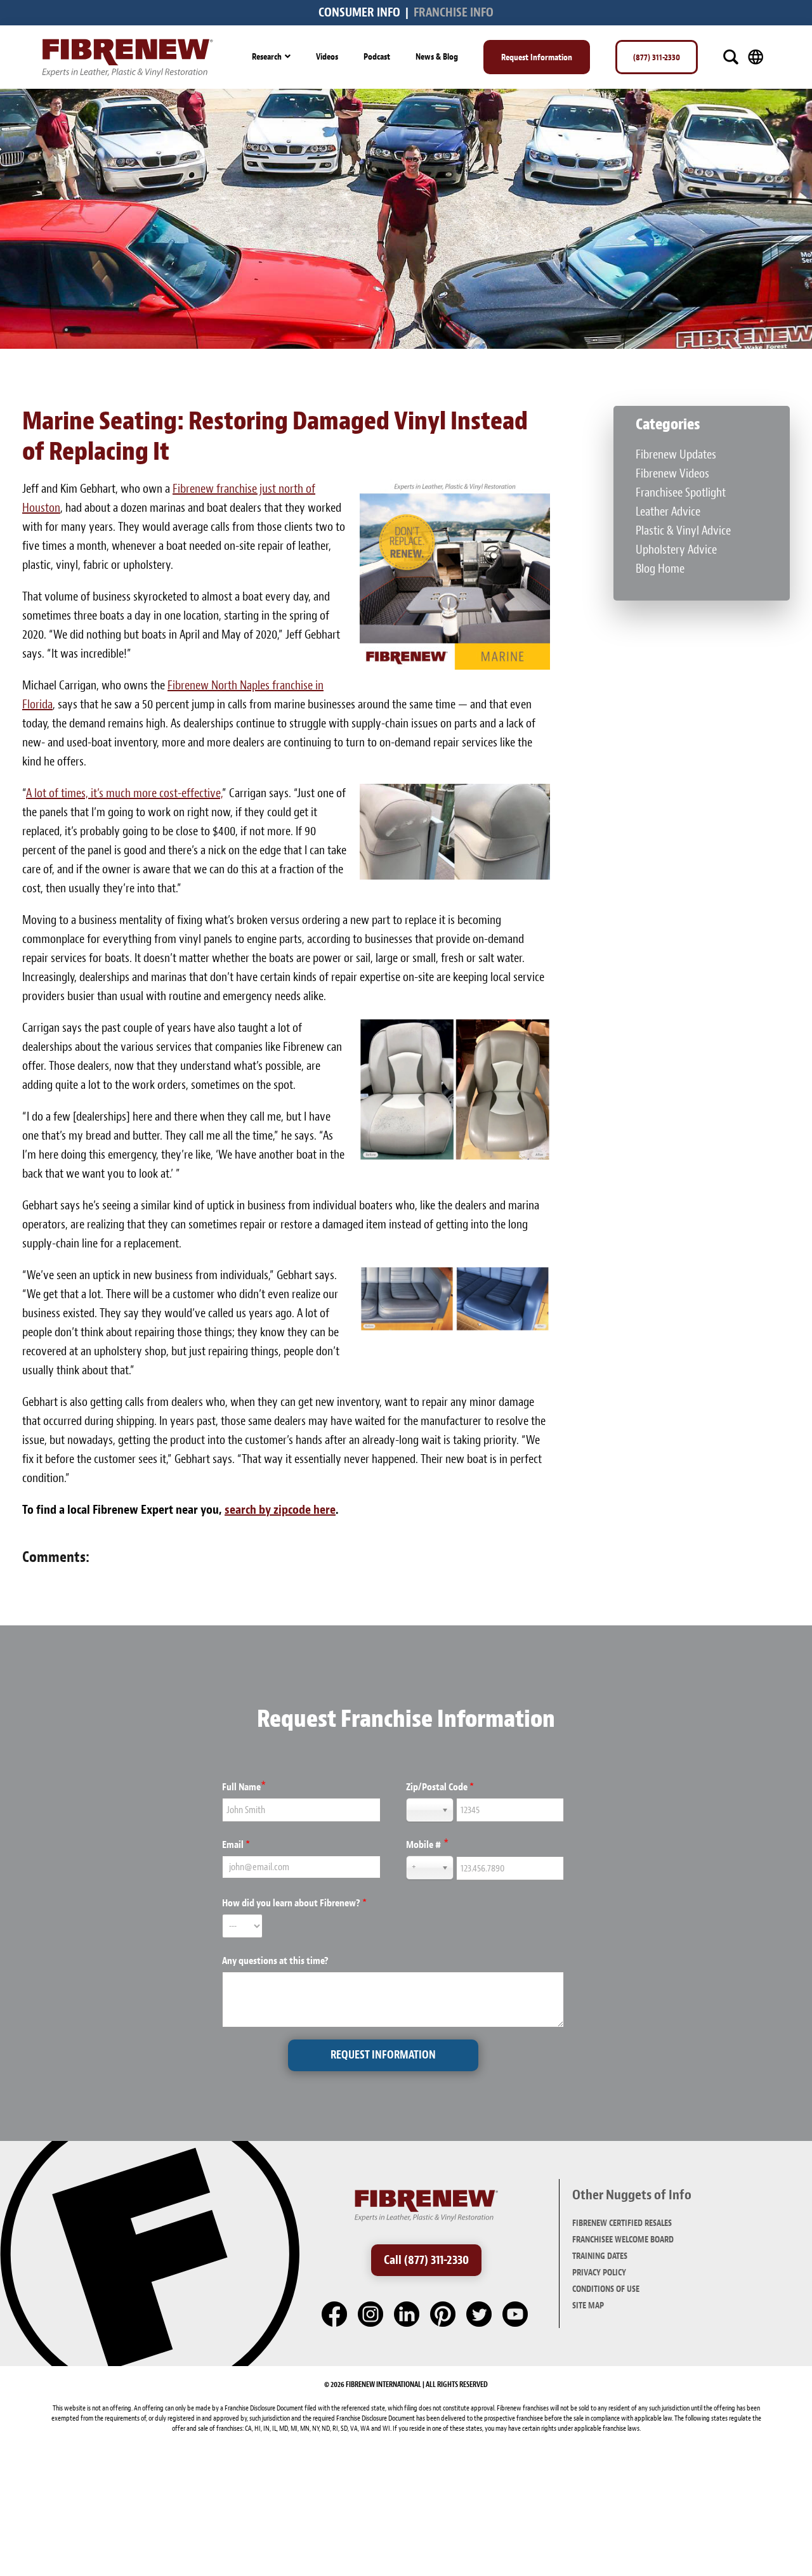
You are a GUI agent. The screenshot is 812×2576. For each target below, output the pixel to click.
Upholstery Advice (676, 550)
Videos (327, 56)
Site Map (588, 2306)
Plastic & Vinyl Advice (683, 530)
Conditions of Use (606, 2289)
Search (731, 57)
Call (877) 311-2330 (426, 2260)
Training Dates (600, 2256)
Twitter (480, 2315)
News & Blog (437, 56)
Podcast (377, 56)
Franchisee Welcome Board (623, 2240)
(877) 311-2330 (657, 57)
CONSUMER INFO (359, 12)
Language (756, 57)
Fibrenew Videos (672, 473)
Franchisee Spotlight (681, 492)
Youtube (516, 2315)
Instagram (371, 2315)
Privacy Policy (599, 2273)
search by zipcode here (280, 1510)
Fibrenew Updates (676, 454)
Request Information (537, 57)
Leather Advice (668, 511)
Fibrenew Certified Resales (622, 2223)
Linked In (407, 2315)
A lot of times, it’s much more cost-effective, (124, 793)
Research (267, 56)
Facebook (335, 2315)
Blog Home (660, 569)
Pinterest (443, 2315)
